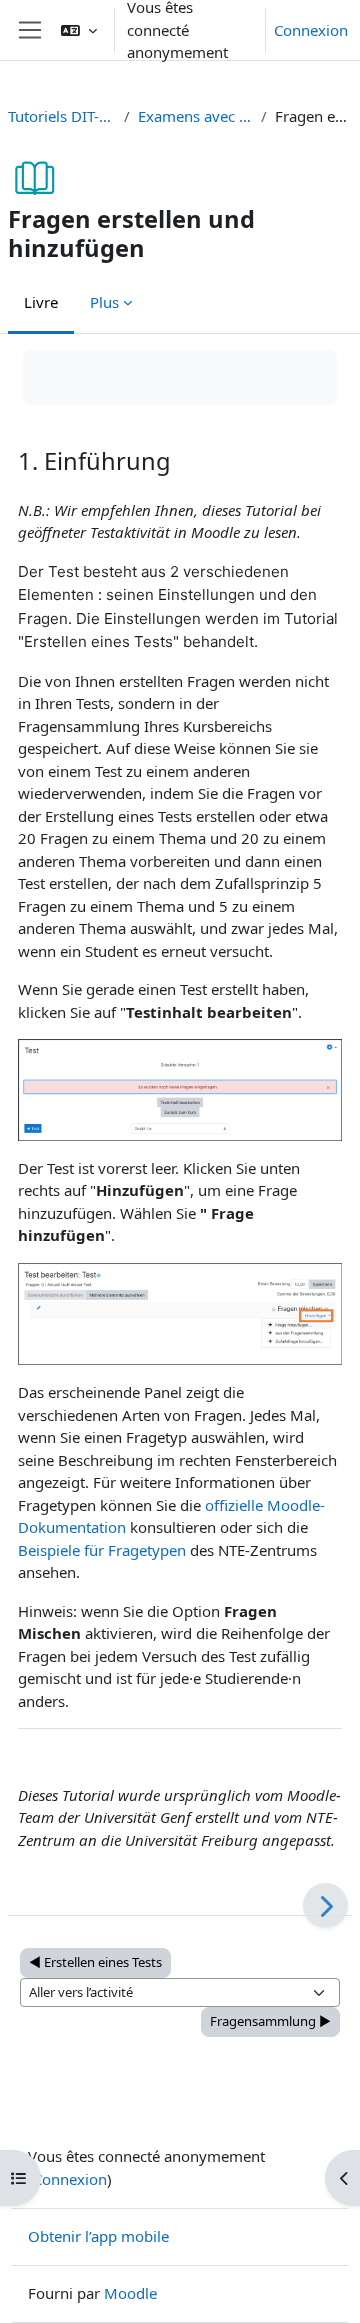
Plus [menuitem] (104, 302)
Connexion (311, 30)
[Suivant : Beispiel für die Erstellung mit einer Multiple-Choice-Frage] (325, 1905)
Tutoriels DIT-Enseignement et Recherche (62, 116)
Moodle (130, 2293)
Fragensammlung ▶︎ (270, 2021)
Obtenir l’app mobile (98, 2236)
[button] (79, 30)
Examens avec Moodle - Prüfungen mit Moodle (195, 116)
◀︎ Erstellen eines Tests (95, 1962)
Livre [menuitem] (41, 302)
